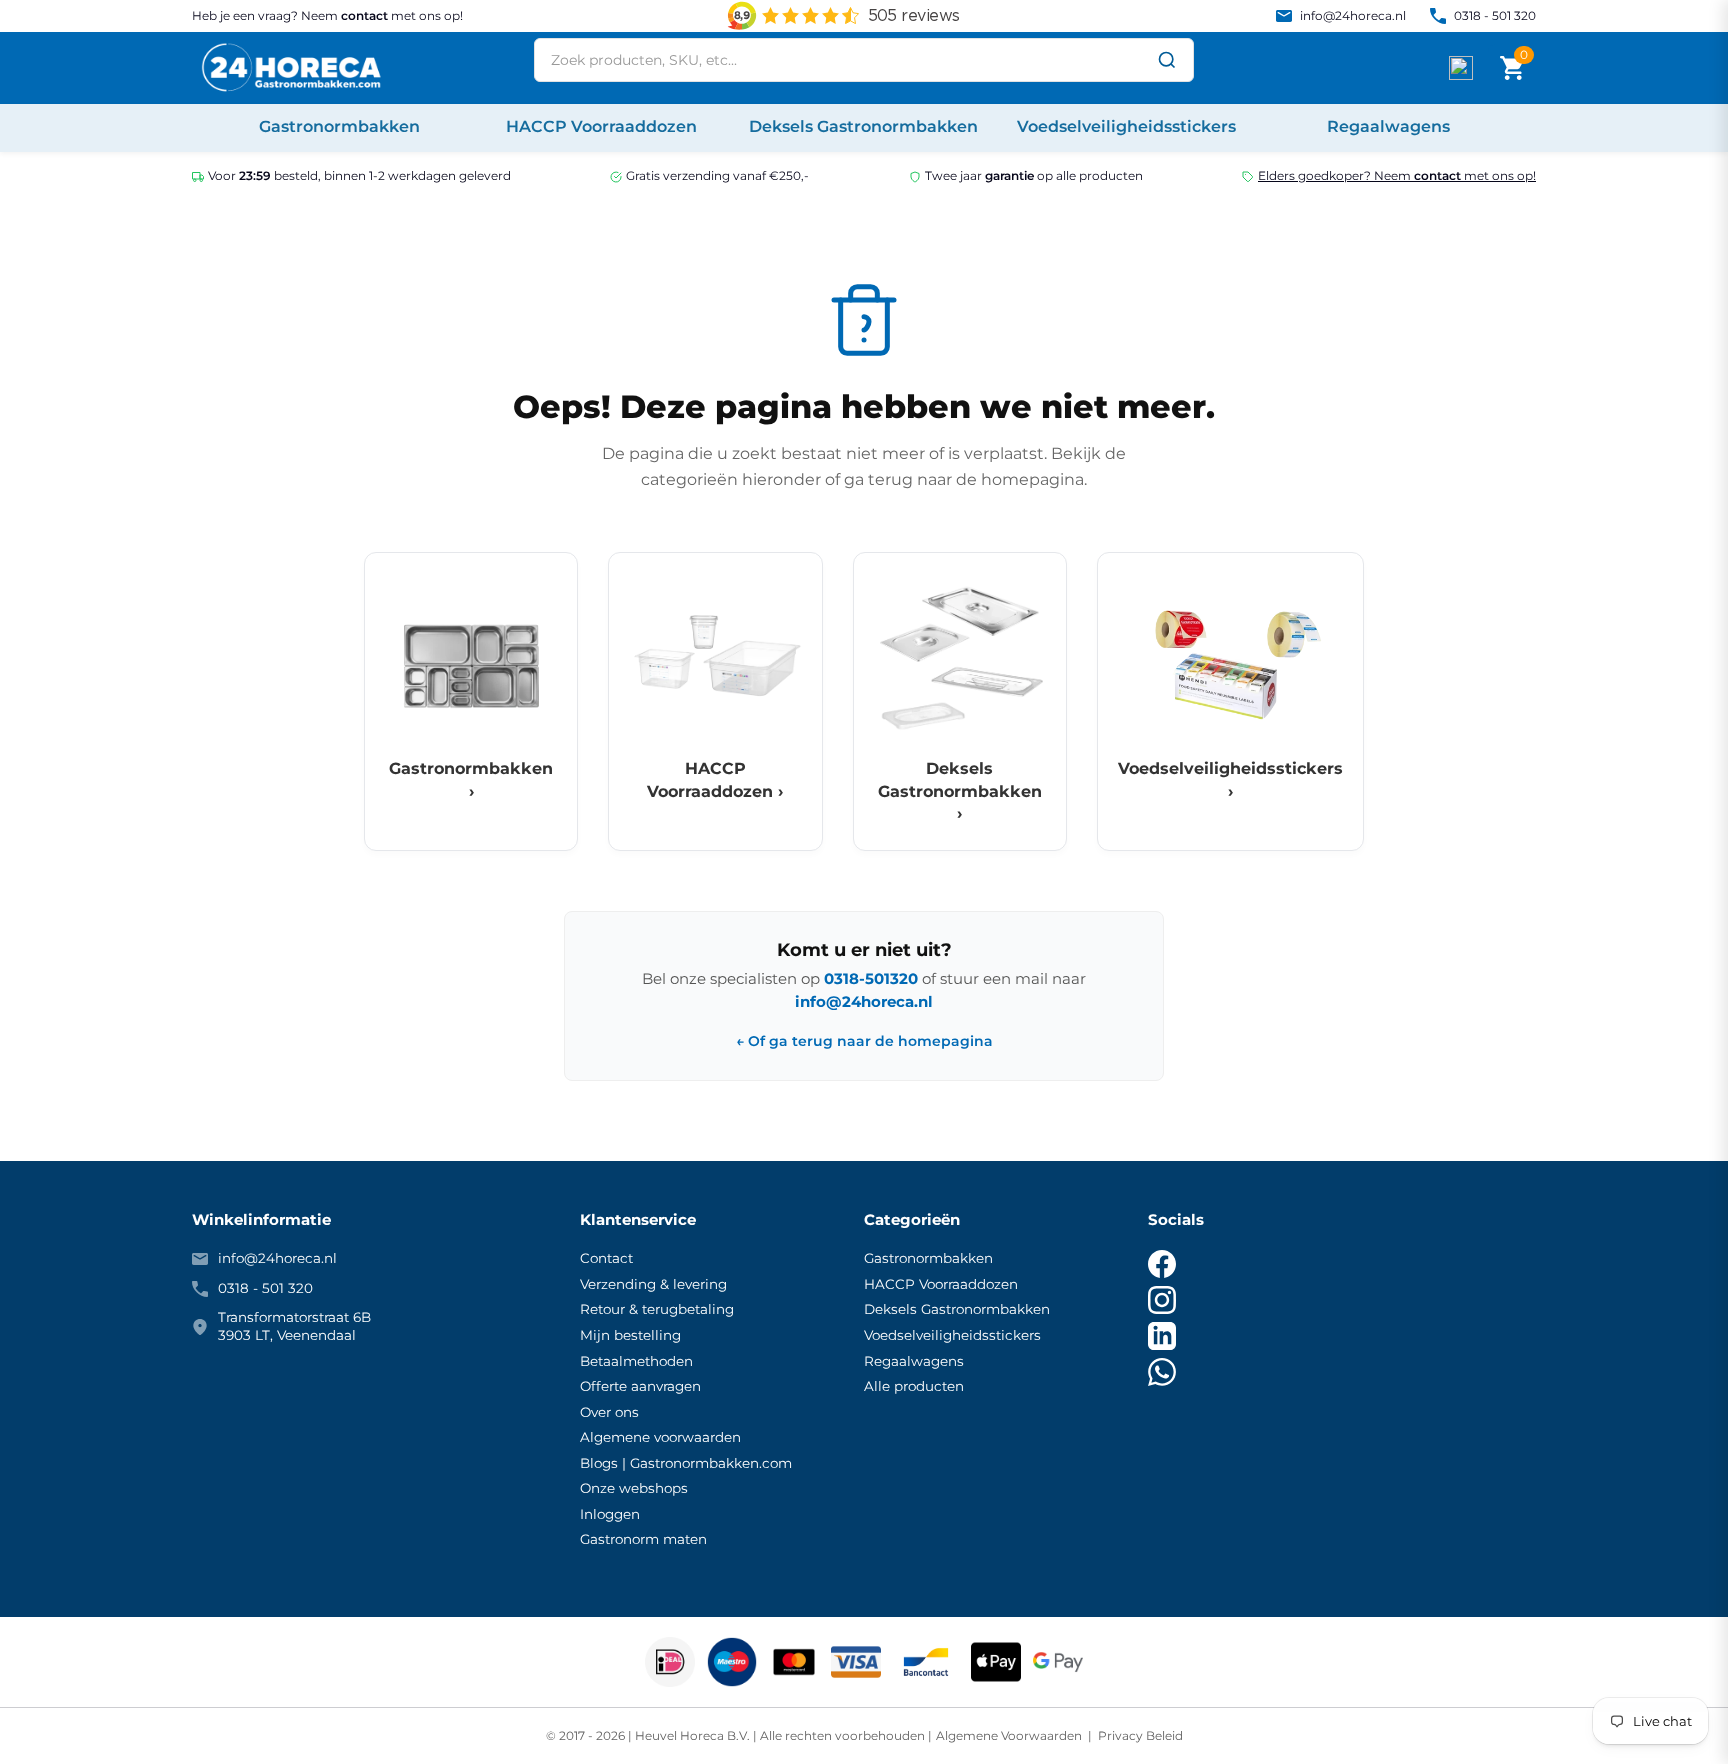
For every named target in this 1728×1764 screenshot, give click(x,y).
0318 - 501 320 (1495, 15)
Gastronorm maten (643, 1539)
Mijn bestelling (630, 1335)
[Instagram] (1162, 1300)
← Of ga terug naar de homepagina (864, 1041)
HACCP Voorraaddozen (941, 1284)
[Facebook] (1162, 1264)
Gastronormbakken (928, 1258)
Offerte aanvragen (640, 1386)
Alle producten (914, 1386)
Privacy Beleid (1139, 1735)
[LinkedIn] (1162, 1336)
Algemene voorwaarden (660, 1437)
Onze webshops (634, 1488)
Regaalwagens (914, 1361)
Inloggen (610, 1514)
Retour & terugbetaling (657, 1309)
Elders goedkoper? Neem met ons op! (1397, 175)
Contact (606, 1258)
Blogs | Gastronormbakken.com (686, 1463)
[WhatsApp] (1162, 1372)
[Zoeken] (1167, 60)
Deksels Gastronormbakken (957, 1309)
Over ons (609, 1412)
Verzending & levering (653, 1284)
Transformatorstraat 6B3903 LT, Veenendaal (294, 1326)
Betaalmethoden (636, 1361)
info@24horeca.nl (1353, 15)
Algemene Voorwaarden (1010, 1735)
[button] (1512, 68)
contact (364, 15)
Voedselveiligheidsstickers (952, 1335)
